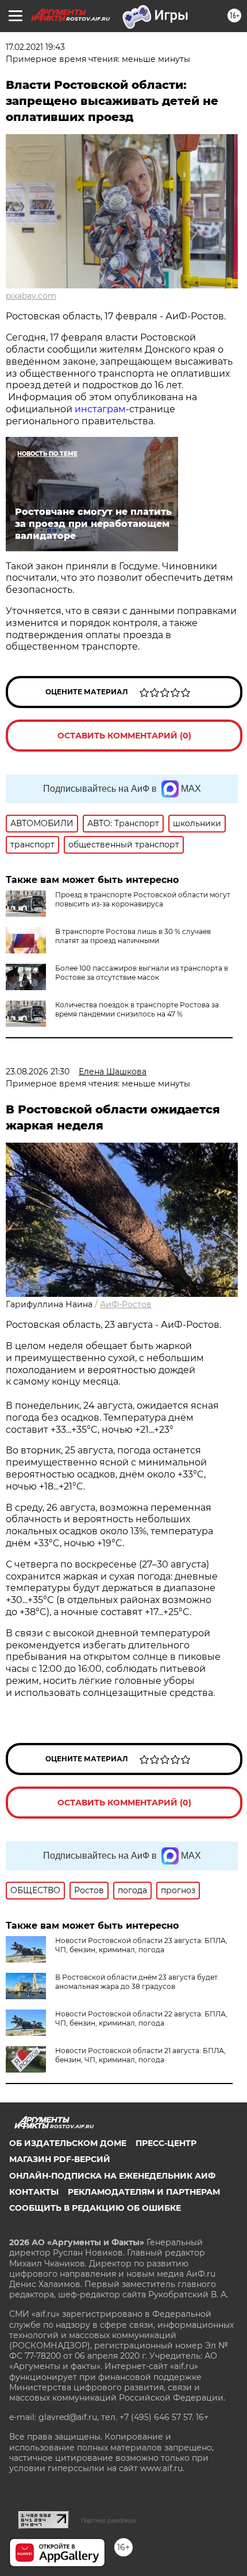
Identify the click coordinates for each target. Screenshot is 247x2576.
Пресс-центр (166, 2143)
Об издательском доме (68, 2143)
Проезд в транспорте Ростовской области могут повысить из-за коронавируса (143, 899)
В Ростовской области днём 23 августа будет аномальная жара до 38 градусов (136, 1982)
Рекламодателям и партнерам (144, 2192)
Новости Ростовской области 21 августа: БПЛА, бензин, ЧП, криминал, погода (140, 2055)
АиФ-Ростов (126, 1304)
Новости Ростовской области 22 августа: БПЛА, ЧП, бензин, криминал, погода (141, 2018)
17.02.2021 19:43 (35, 47)
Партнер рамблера (108, 2520)
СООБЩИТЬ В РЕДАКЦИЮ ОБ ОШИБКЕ (95, 2208)
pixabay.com (31, 296)
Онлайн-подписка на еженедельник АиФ (112, 2176)
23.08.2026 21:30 (38, 1072)
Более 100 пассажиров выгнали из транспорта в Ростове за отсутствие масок (142, 973)
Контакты (34, 2192)
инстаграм (100, 409)
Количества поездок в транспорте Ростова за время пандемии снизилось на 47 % (137, 1009)
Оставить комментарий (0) (124, 736)
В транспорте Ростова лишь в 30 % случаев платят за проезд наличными (133, 936)
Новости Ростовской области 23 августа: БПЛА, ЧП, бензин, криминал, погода (141, 1945)
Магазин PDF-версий (60, 2159)
